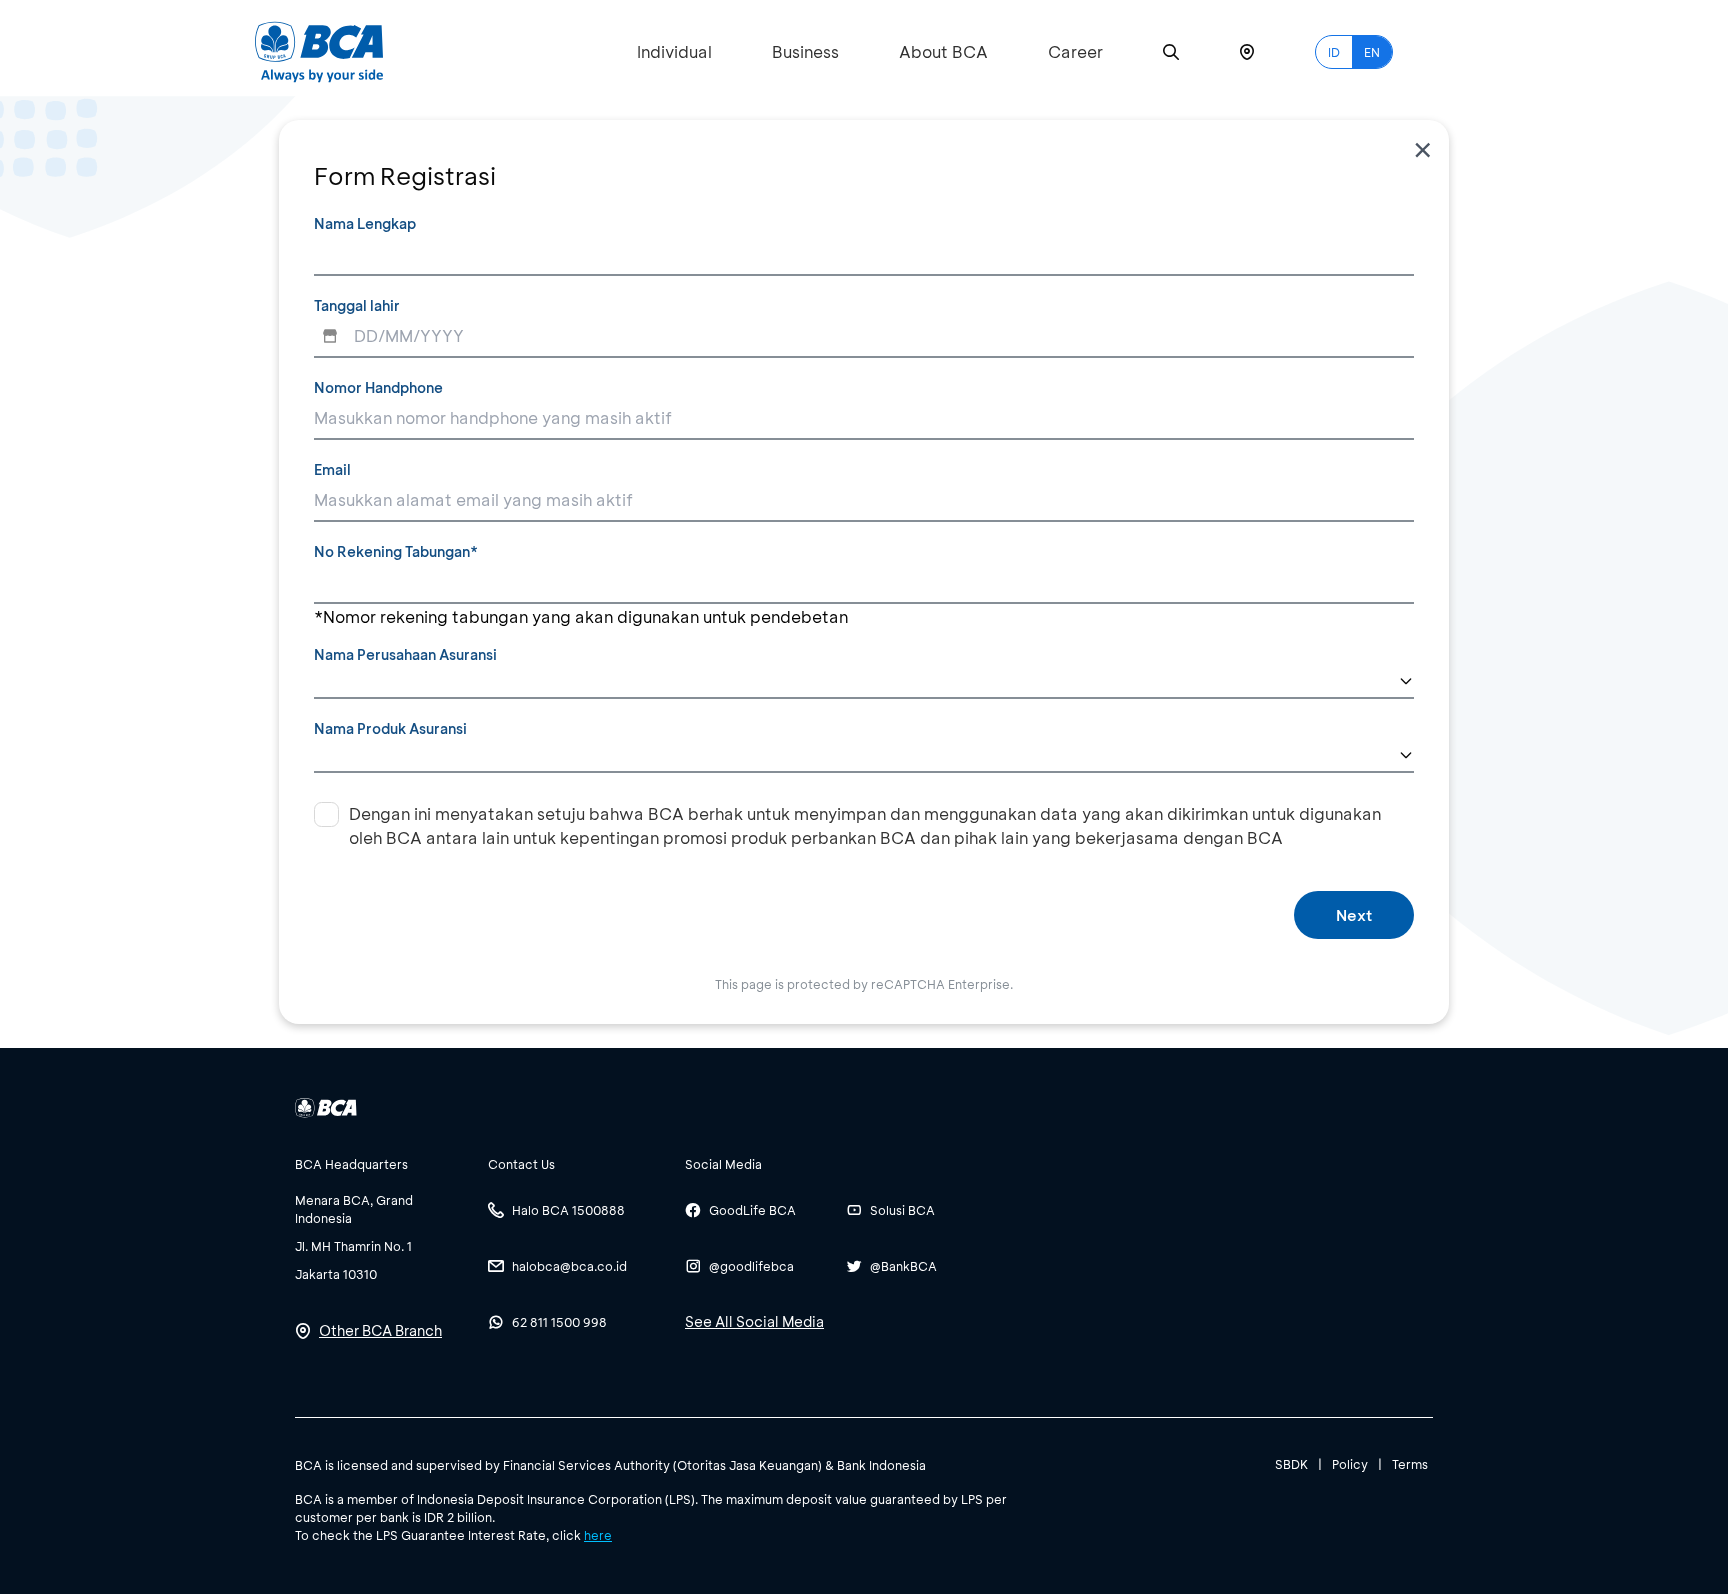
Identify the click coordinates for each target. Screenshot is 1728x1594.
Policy (1350, 1464)
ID (1334, 52)
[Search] (1171, 52)
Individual (674, 51)
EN (1372, 52)
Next (1354, 915)
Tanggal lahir (357, 305)
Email (332, 469)
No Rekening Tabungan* (396, 551)
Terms (1410, 1464)
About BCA (943, 51)
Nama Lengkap (365, 223)
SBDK (1291, 1464)
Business (805, 51)
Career (1075, 51)
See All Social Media (754, 1321)
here (598, 1535)
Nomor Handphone (378, 387)
